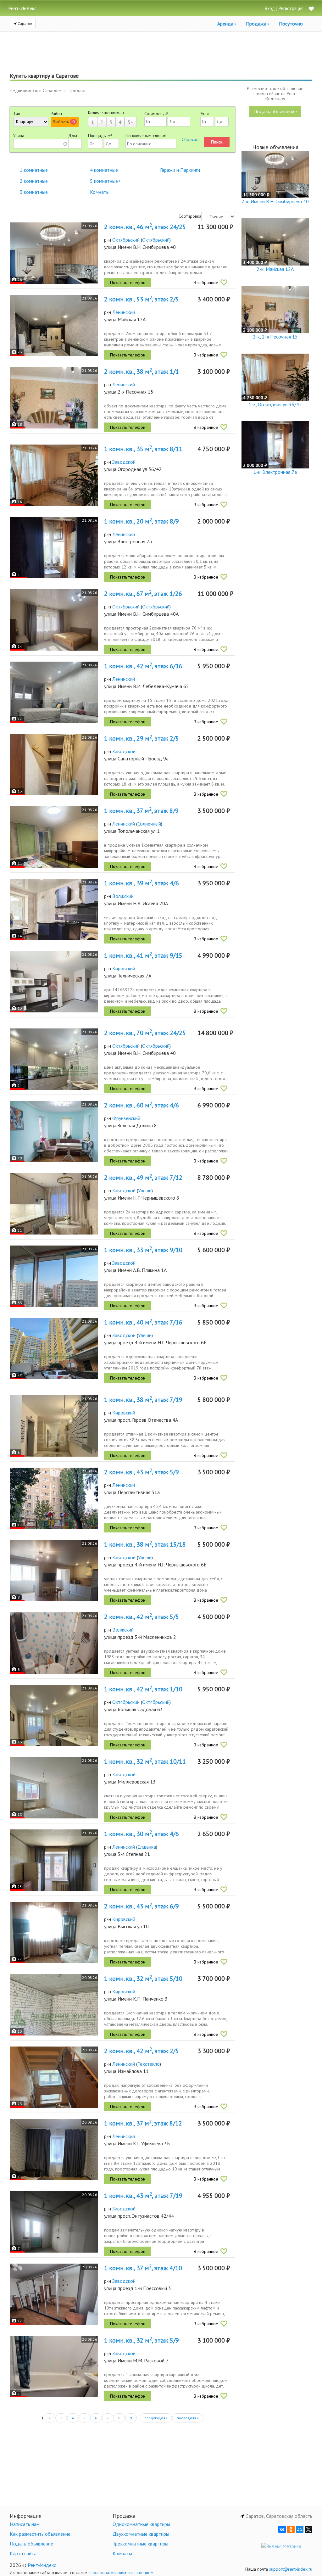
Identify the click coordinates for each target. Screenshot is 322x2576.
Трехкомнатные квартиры (140, 2544)
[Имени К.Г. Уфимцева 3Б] (54, 2150)
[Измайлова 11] (54, 2077)
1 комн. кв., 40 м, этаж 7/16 (143, 1322)
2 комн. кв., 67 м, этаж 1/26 (143, 594)
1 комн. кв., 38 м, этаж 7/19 (143, 1400)
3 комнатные (34, 192)
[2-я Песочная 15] (54, 398)
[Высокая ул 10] (54, 1932)
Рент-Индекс (42, 2565)
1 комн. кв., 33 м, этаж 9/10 (143, 1250)
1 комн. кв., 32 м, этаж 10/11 (145, 1761)
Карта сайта (23, 2553)
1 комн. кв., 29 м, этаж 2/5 (142, 738)
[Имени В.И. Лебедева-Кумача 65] (54, 692)
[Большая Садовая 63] (54, 1715)
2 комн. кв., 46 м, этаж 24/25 (145, 227)
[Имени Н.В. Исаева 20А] (54, 909)
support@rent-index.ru (291, 2569)
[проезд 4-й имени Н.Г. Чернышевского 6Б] (54, 1349)
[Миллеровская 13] (54, 1788)
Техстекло (149, 2064)
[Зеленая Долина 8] (54, 1131)
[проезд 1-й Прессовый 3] (54, 2294)
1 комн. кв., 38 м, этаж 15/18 (145, 1544)
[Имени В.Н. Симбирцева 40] (54, 253)
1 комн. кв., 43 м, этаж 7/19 (143, 2196)
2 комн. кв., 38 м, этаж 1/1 (142, 372)
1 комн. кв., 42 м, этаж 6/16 (143, 666)
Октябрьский (126, 240)
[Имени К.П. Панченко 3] (54, 2005)
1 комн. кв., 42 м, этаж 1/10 (143, 1689)
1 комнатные (34, 170)
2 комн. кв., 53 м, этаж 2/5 (142, 299)
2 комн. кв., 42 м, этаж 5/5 (142, 1617)
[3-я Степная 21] (54, 1860)
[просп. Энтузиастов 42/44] (54, 2222)
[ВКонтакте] (282, 2529)
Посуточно (291, 24)
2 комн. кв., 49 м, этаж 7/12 (143, 1178)
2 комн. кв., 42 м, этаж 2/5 (142, 2051)
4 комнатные (104, 170)
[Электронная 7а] (54, 548)
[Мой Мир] (300, 2529)
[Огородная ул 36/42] (54, 475)
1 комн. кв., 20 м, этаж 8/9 (142, 521)
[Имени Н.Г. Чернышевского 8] (54, 1204)
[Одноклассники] (291, 2529)
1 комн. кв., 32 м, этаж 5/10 (143, 1979)
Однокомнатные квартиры (141, 2524)
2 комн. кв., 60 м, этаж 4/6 (142, 1105)
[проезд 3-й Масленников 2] (54, 1643)
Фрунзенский (126, 1118)
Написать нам (25, 2524)
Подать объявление (275, 111)
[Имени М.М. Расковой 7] (54, 2367)
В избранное (206, 283)
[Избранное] (311, 9)
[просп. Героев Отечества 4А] (54, 1426)
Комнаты (100, 192)
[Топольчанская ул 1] (54, 837)
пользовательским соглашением (122, 2573)
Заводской (124, 462)
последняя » (188, 2418)
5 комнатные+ (105, 181)
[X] (308, 2529)
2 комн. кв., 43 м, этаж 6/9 (142, 1906)
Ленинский (124, 312)
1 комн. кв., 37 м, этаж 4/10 (143, 2268)
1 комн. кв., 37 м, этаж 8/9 (141, 811)
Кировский (124, 968)
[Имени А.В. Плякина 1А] (54, 1276)
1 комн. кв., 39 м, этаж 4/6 (142, 883)
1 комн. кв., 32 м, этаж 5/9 (142, 2340)
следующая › (156, 2418)
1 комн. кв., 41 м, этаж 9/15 (143, 955)
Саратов (25, 23)
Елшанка (147, 1847)
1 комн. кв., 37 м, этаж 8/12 (143, 2123)
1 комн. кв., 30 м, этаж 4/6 (142, 1834)
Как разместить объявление (40, 2534)
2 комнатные (34, 181)
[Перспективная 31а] (54, 1498)
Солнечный (149, 824)
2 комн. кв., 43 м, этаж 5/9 (142, 1472)
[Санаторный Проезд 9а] (54, 765)
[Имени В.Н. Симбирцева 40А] (54, 620)
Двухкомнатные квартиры (141, 2534)
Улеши (145, 1190)
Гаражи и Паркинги (180, 170)
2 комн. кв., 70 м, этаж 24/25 (145, 1033)
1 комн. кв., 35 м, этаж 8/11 (143, 449)
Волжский (123, 896)
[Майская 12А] (54, 325)
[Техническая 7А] (54, 982)
